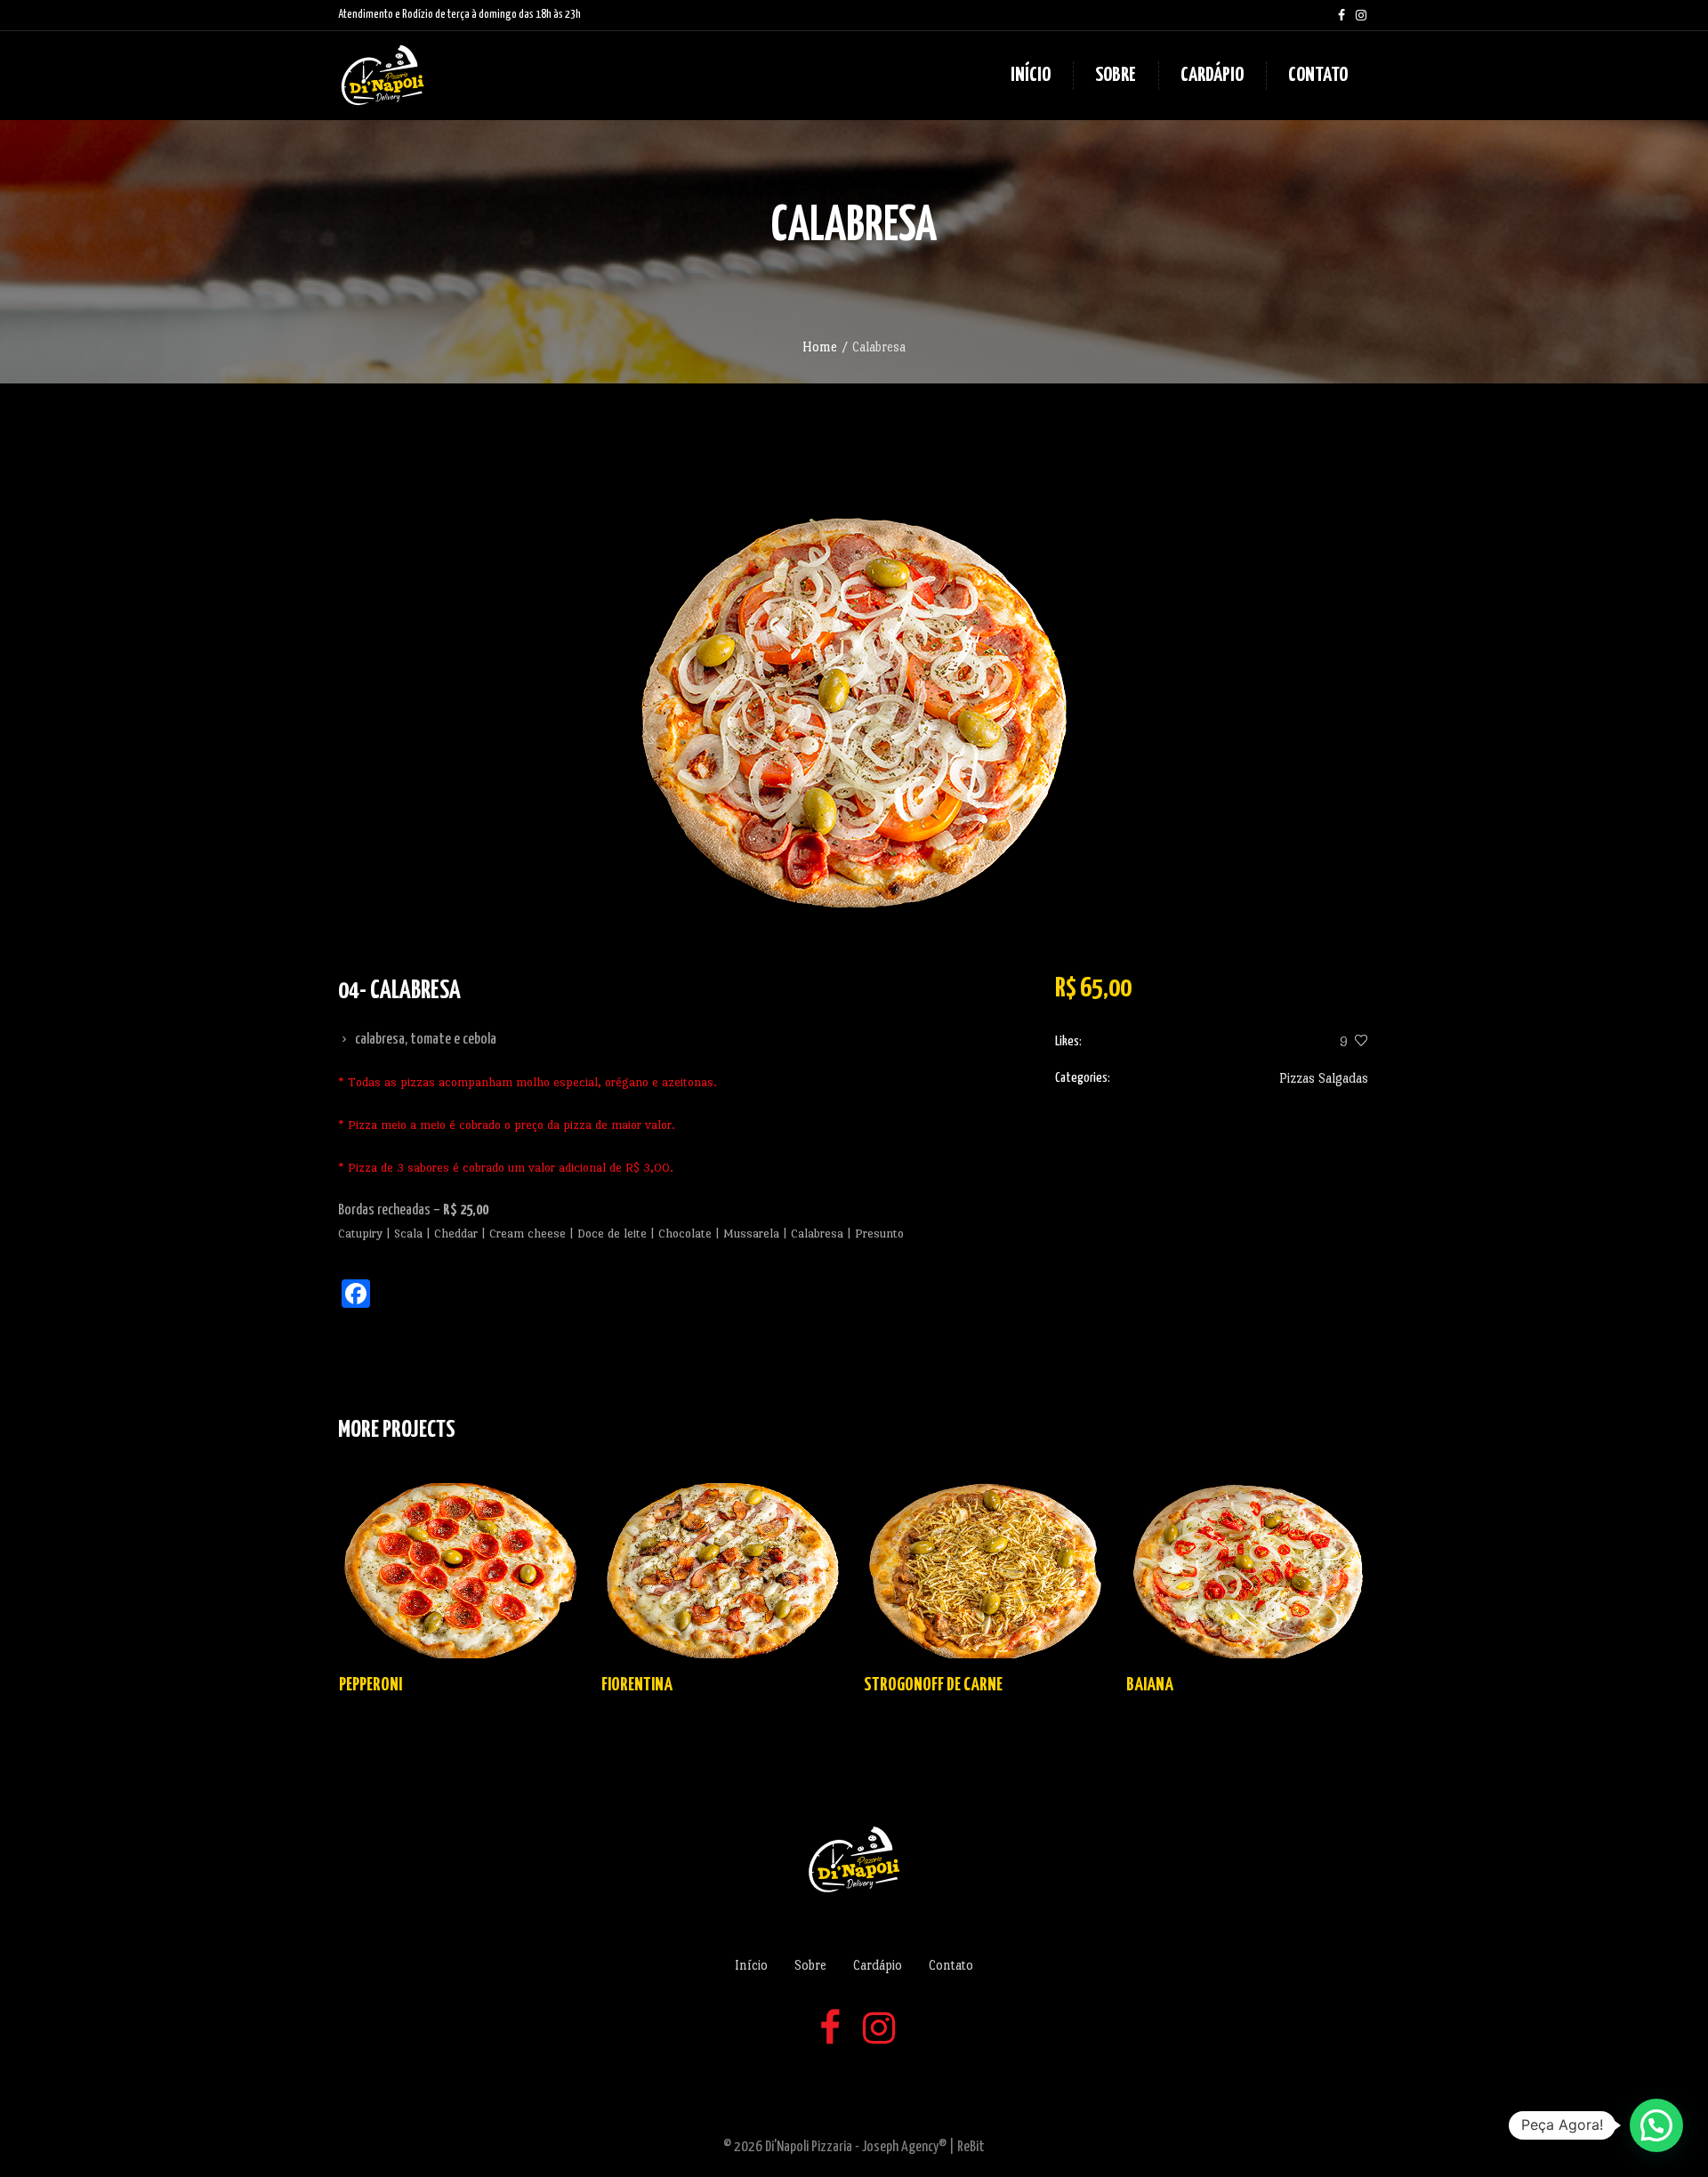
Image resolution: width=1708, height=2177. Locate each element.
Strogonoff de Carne (933, 1685)
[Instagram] (1361, 15)
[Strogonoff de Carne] (985, 1571)
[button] (1656, 2125)
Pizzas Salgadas (1324, 1078)
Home (820, 347)
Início (751, 1965)
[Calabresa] (854, 713)
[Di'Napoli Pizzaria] (854, 1859)
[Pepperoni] (460, 1571)
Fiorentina (637, 1685)
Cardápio (878, 1965)
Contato (951, 1965)
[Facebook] (1341, 15)
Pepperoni (371, 1685)
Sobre (810, 1965)
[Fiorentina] (723, 1571)
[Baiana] (1248, 1571)
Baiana (1150, 1685)
